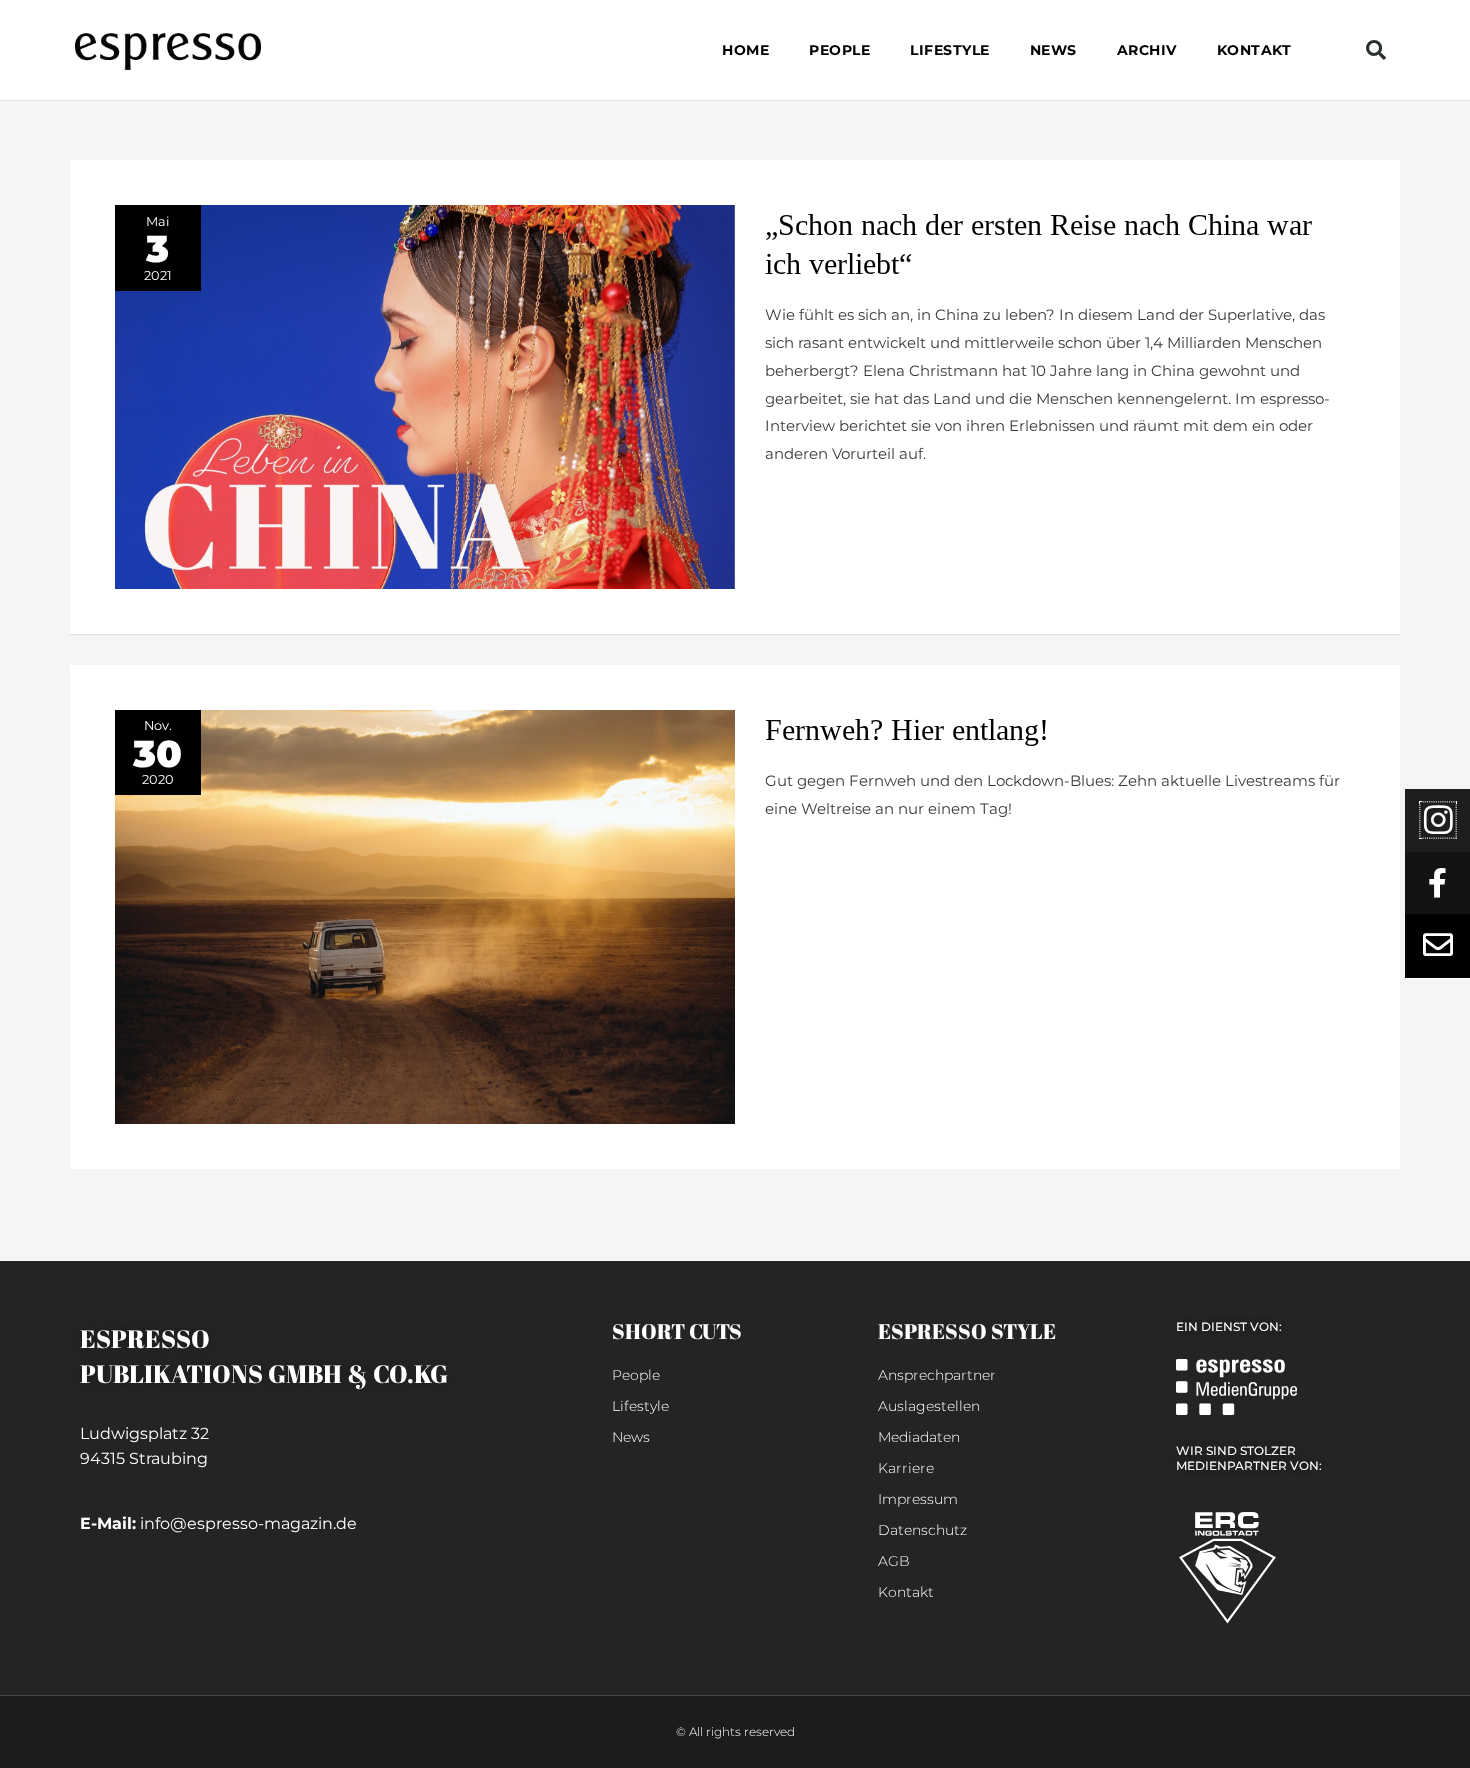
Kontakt (1254, 50)
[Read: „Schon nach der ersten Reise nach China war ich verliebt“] (425, 395)
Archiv (1147, 50)
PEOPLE (839, 50)
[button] (1376, 50)
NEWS (1053, 50)
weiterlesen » (813, 502)
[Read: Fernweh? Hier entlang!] (425, 915)
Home (745, 50)
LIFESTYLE (950, 50)
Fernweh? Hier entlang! (907, 729)
